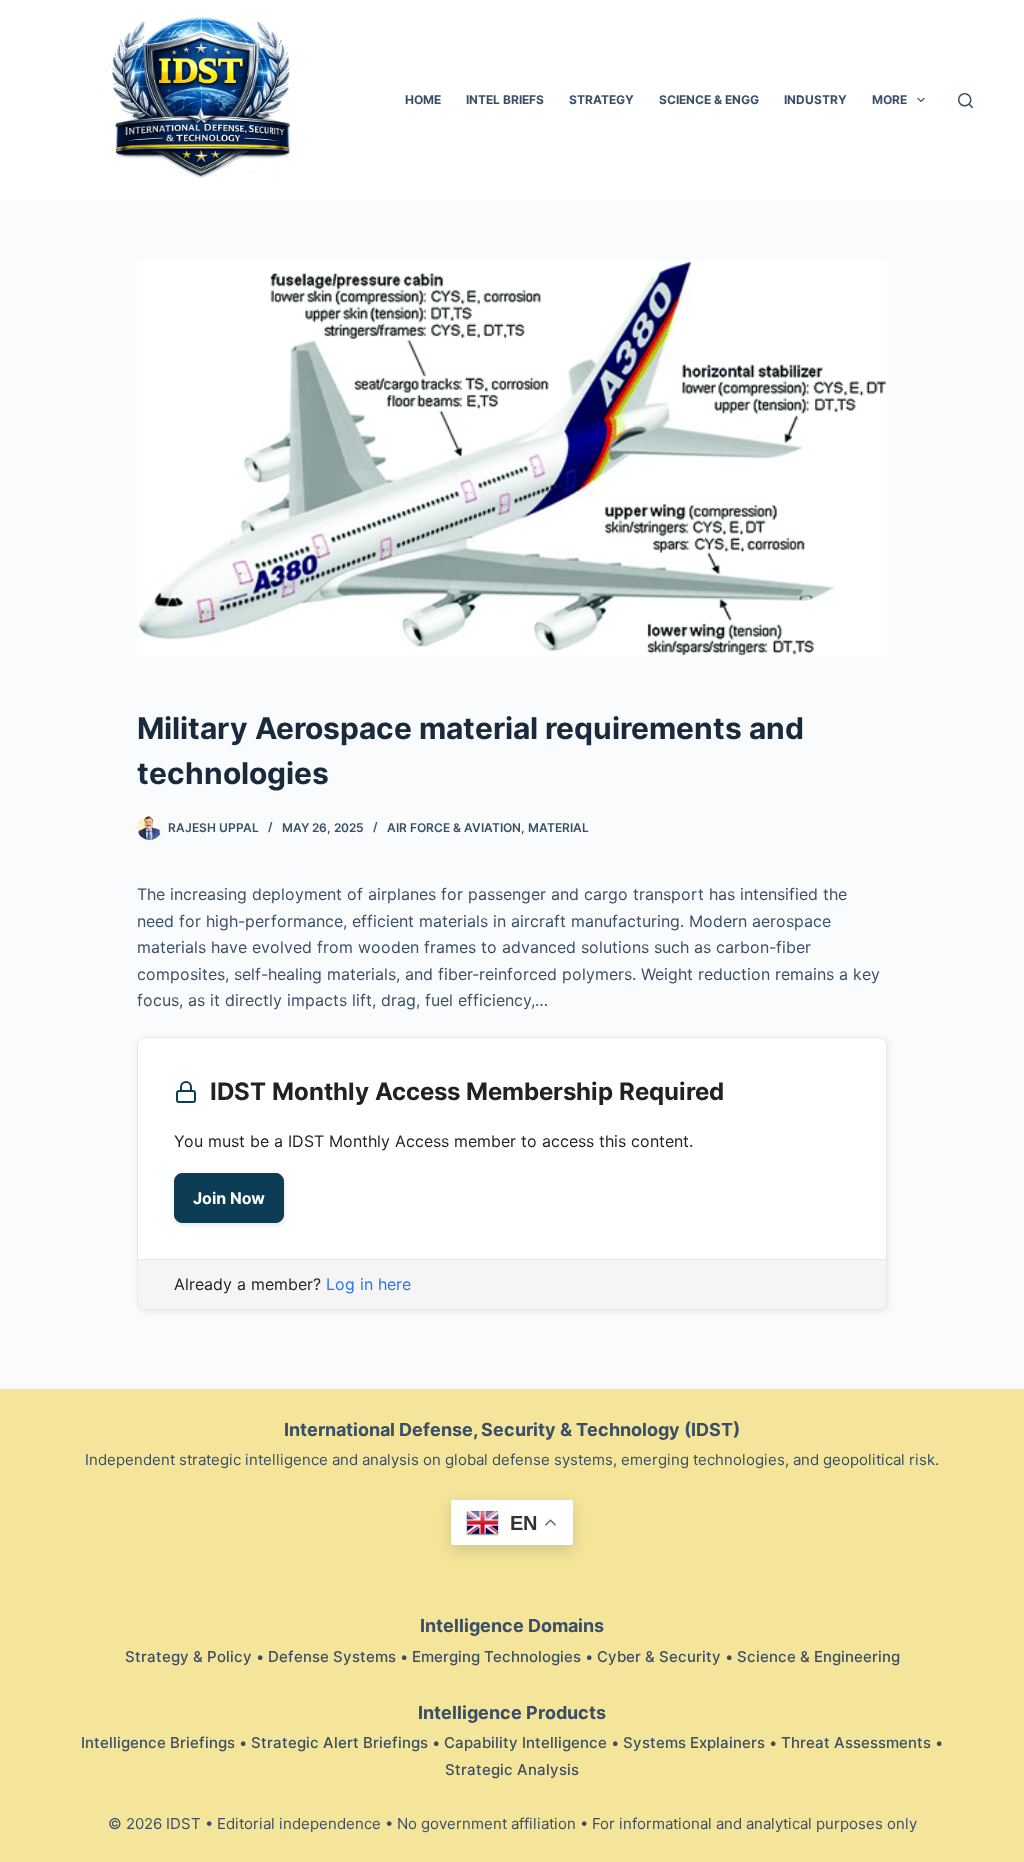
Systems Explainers (694, 1742)
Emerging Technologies (496, 1656)
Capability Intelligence (525, 1742)
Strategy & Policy (188, 1656)
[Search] (965, 100)
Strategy (601, 99)
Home (423, 99)
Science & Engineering (818, 1656)
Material (558, 827)
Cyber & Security (659, 1656)
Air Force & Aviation (454, 827)
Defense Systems (332, 1656)
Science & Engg (709, 99)
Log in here (368, 1284)
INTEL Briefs (505, 99)
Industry (815, 99)
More (889, 99)
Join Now (229, 1198)
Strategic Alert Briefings (339, 1742)
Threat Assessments (856, 1742)
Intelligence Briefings (158, 1742)
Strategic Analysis (512, 1769)
